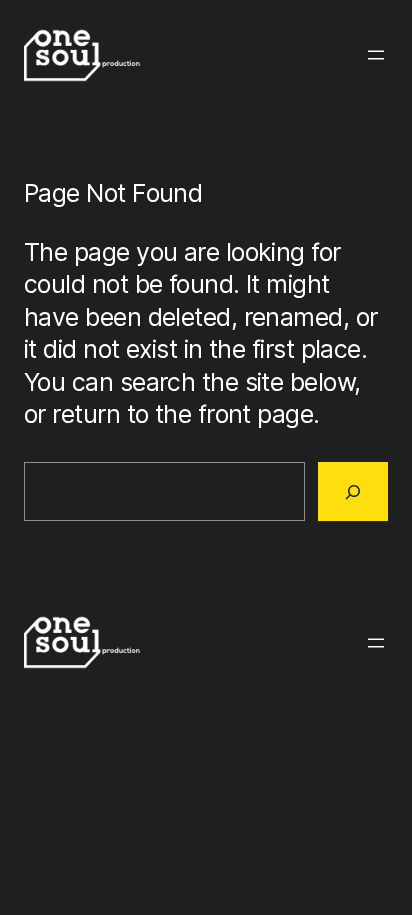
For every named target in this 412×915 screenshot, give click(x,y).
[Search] (353, 491)
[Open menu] (376, 55)
